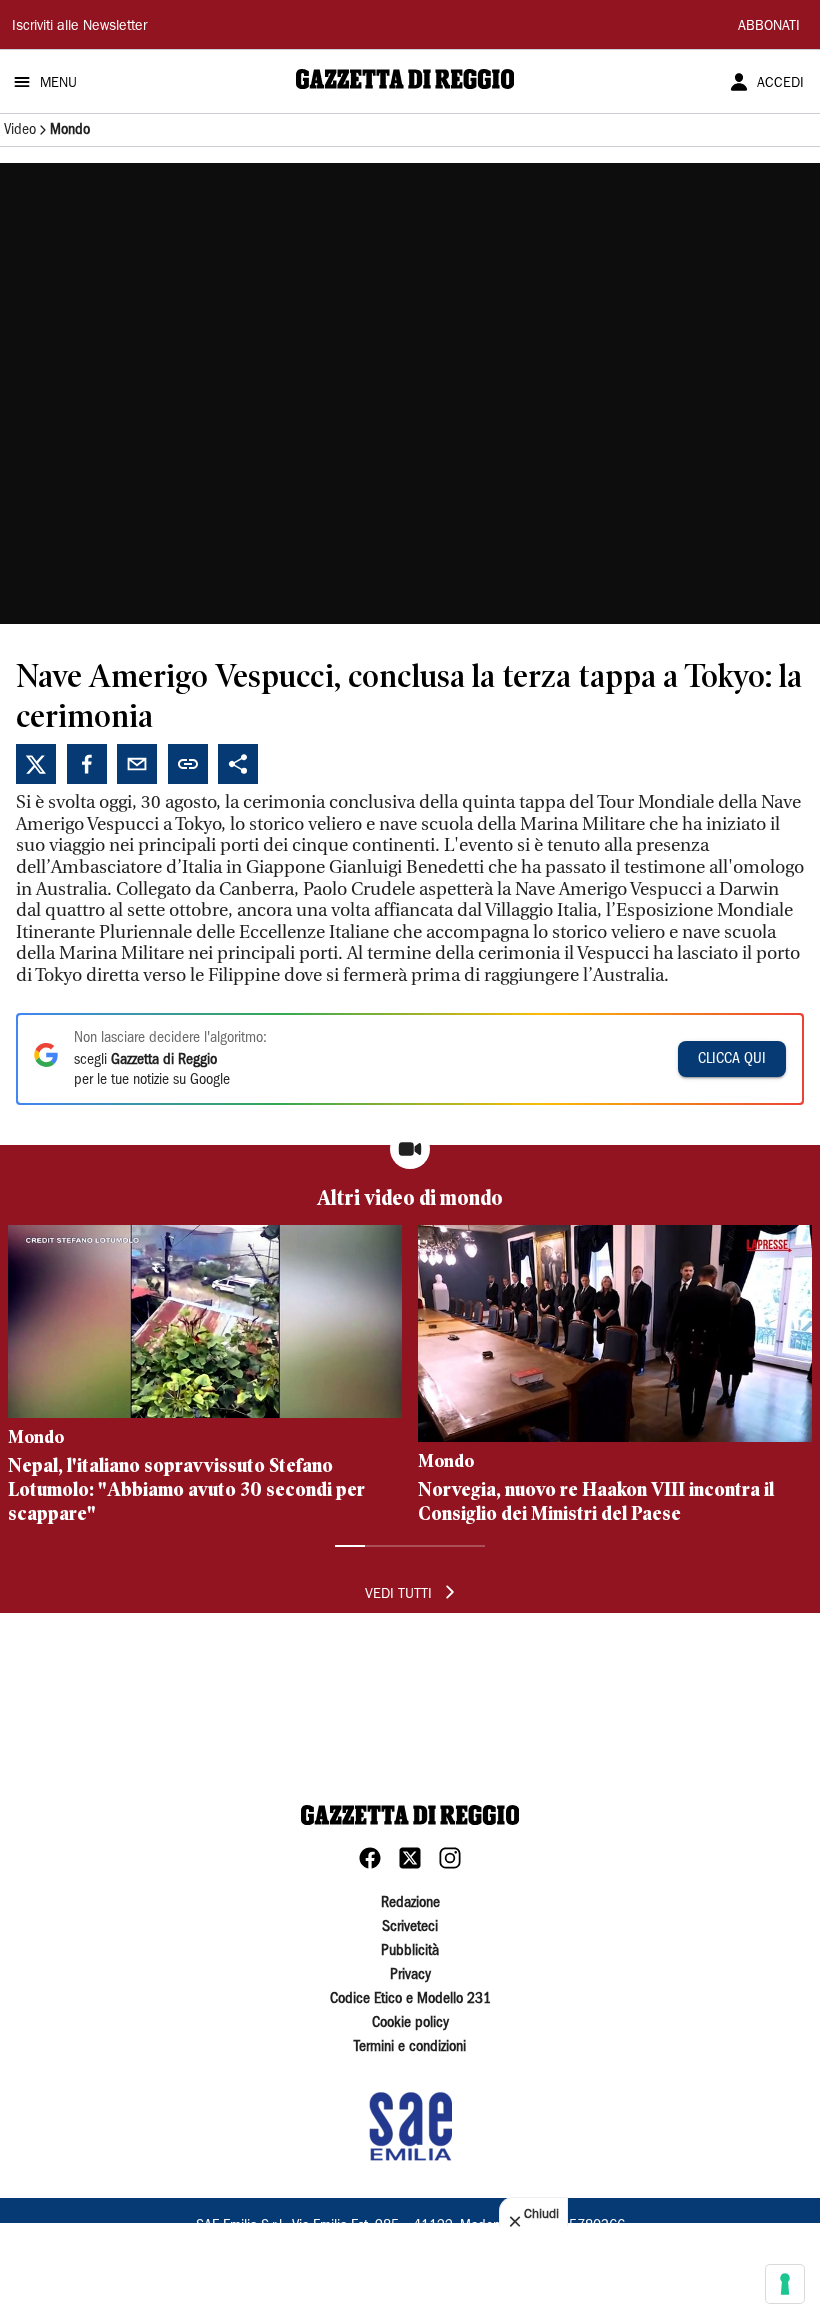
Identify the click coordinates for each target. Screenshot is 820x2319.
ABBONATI (769, 27)
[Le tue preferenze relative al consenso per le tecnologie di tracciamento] (785, 2284)
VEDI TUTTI (398, 1595)
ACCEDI (780, 84)
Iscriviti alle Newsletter (79, 27)
